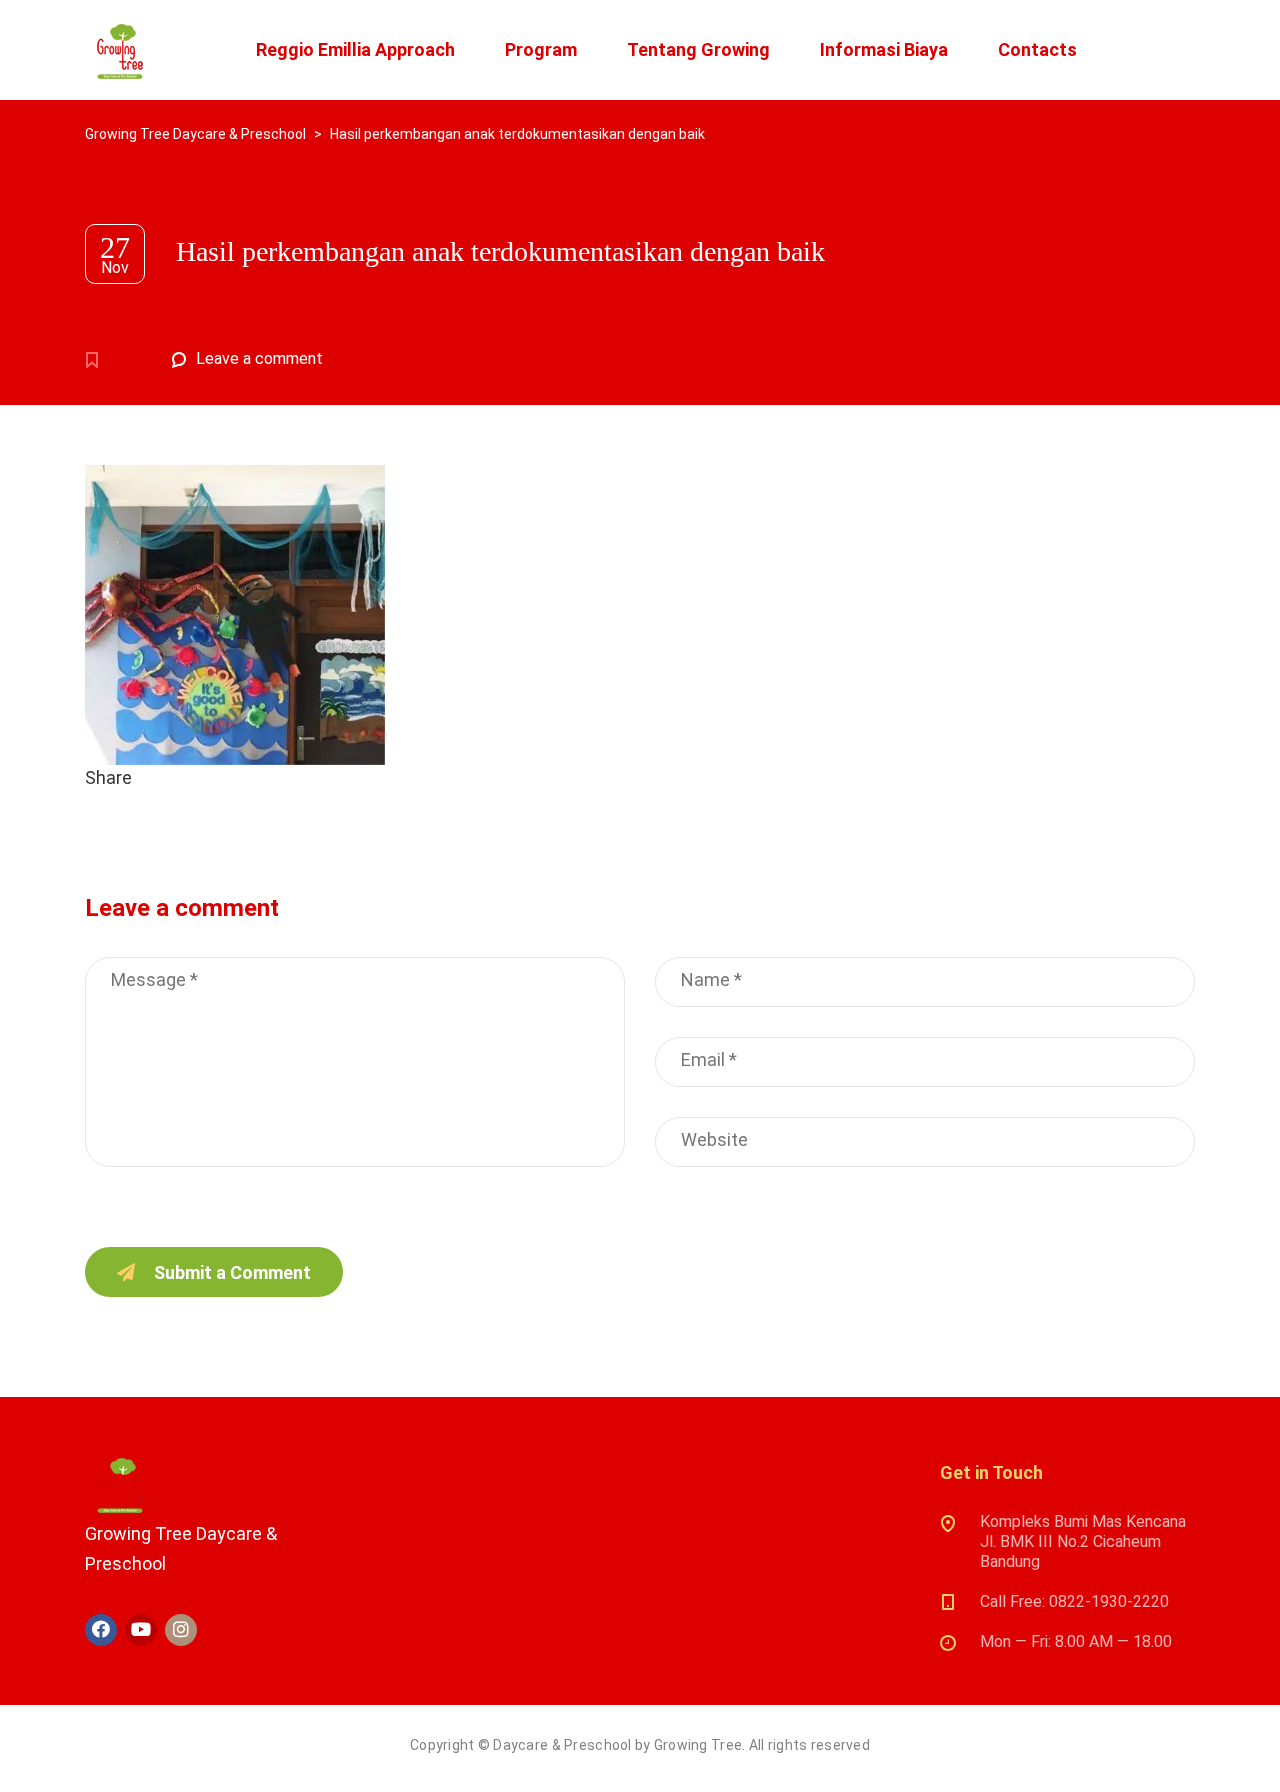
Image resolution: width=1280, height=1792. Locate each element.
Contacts (1037, 49)
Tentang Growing (698, 49)
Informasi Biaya (884, 49)
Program (541, 49)
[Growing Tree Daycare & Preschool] (120, 50)
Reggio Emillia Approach (355, 49)
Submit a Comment (232, 1272)
